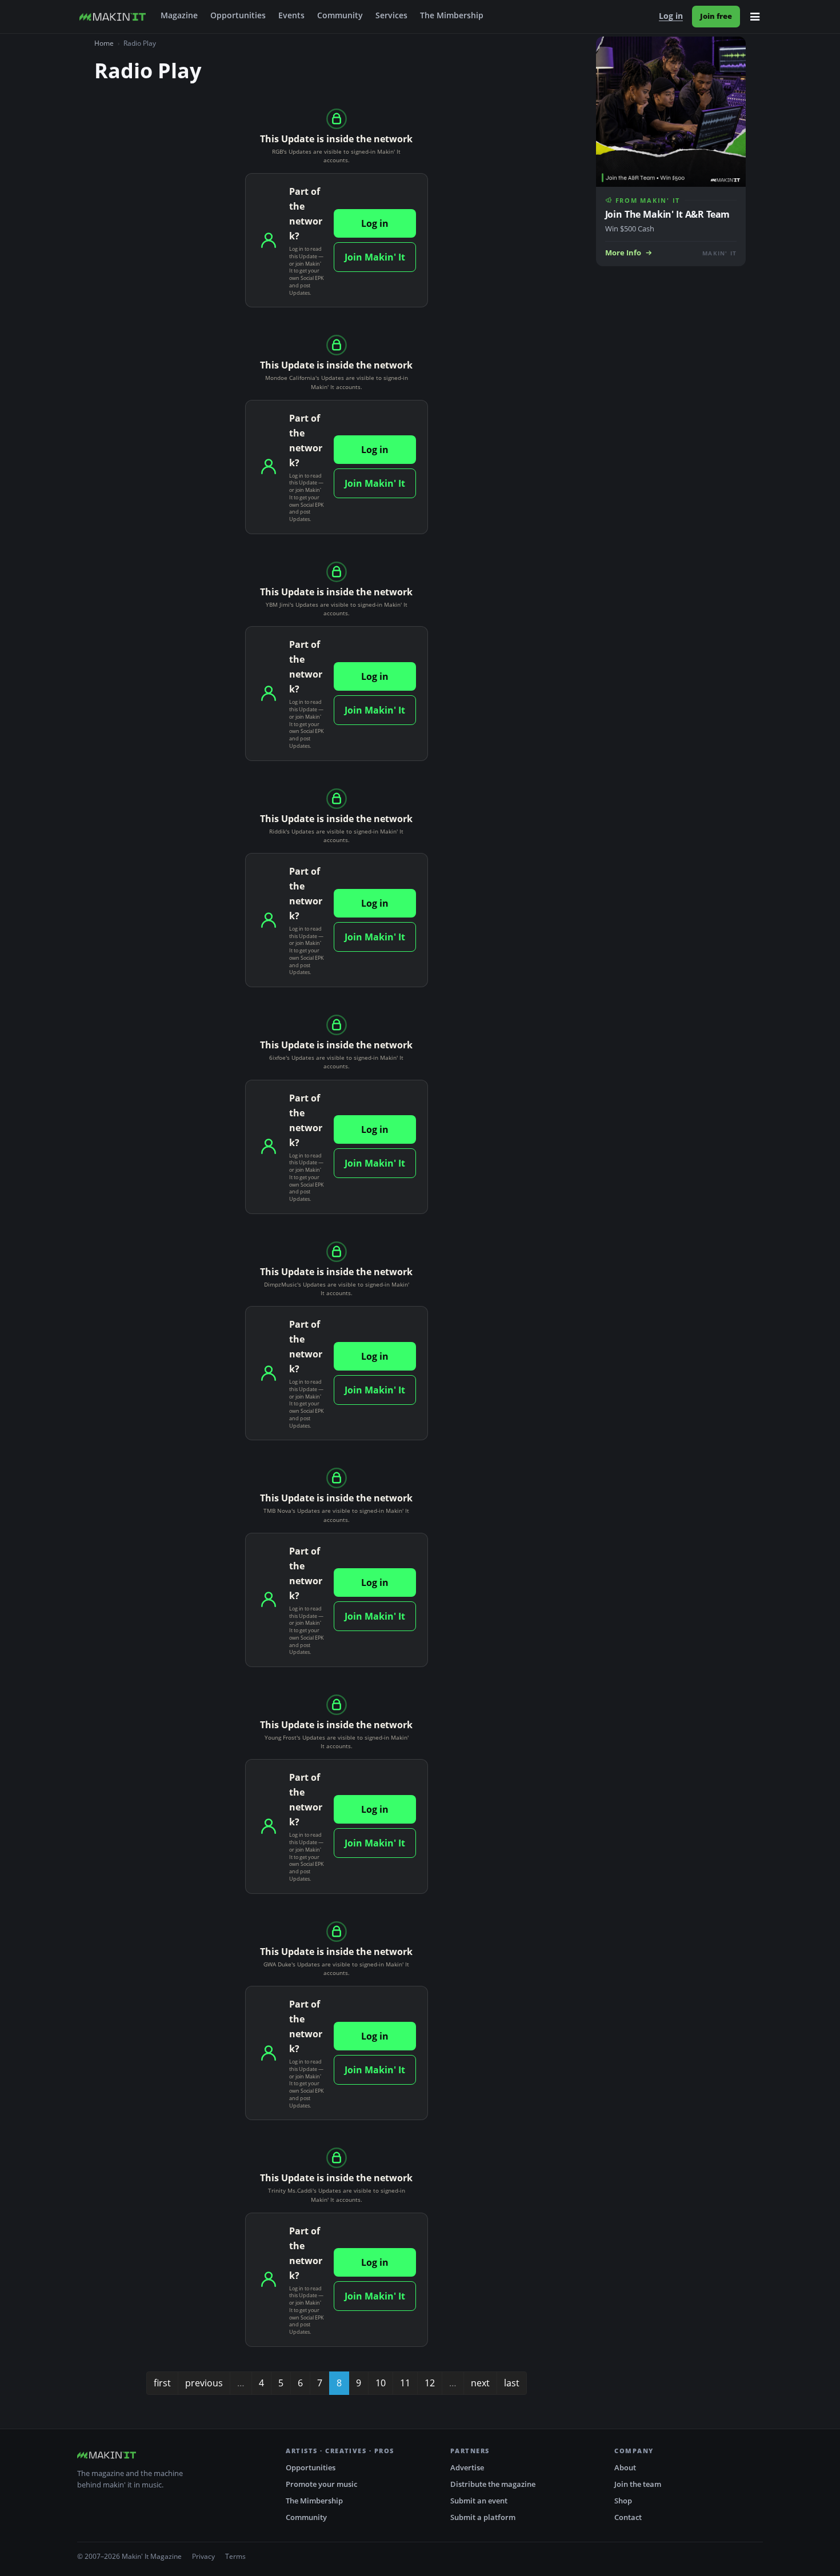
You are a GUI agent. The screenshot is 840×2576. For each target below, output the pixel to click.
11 (405, 2383)
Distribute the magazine (493, 2484)
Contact (628, 2517)
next (480, 2383)
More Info (623, 253)
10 (381, 2383)
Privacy (203, 2556)
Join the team (638, 2484)
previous (204, 2383)
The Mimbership (452, 15)
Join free (716, 16)
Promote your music (321, 2484)
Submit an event (479, 2501)
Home (104, 43)
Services (391, 15)
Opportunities (238, 15)
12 (430, 2383)
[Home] (113, 17)
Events (291, 15)
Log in (671, 16)
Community (340, 15)
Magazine (179, 15)
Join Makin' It (375, 257)
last (512, 2383)
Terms (235, 2556)
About (625, 2467)
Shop (623, 2501)
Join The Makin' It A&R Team (668, 214)
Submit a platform (483, 2517)
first (162, 2383)
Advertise (467, 2467)
